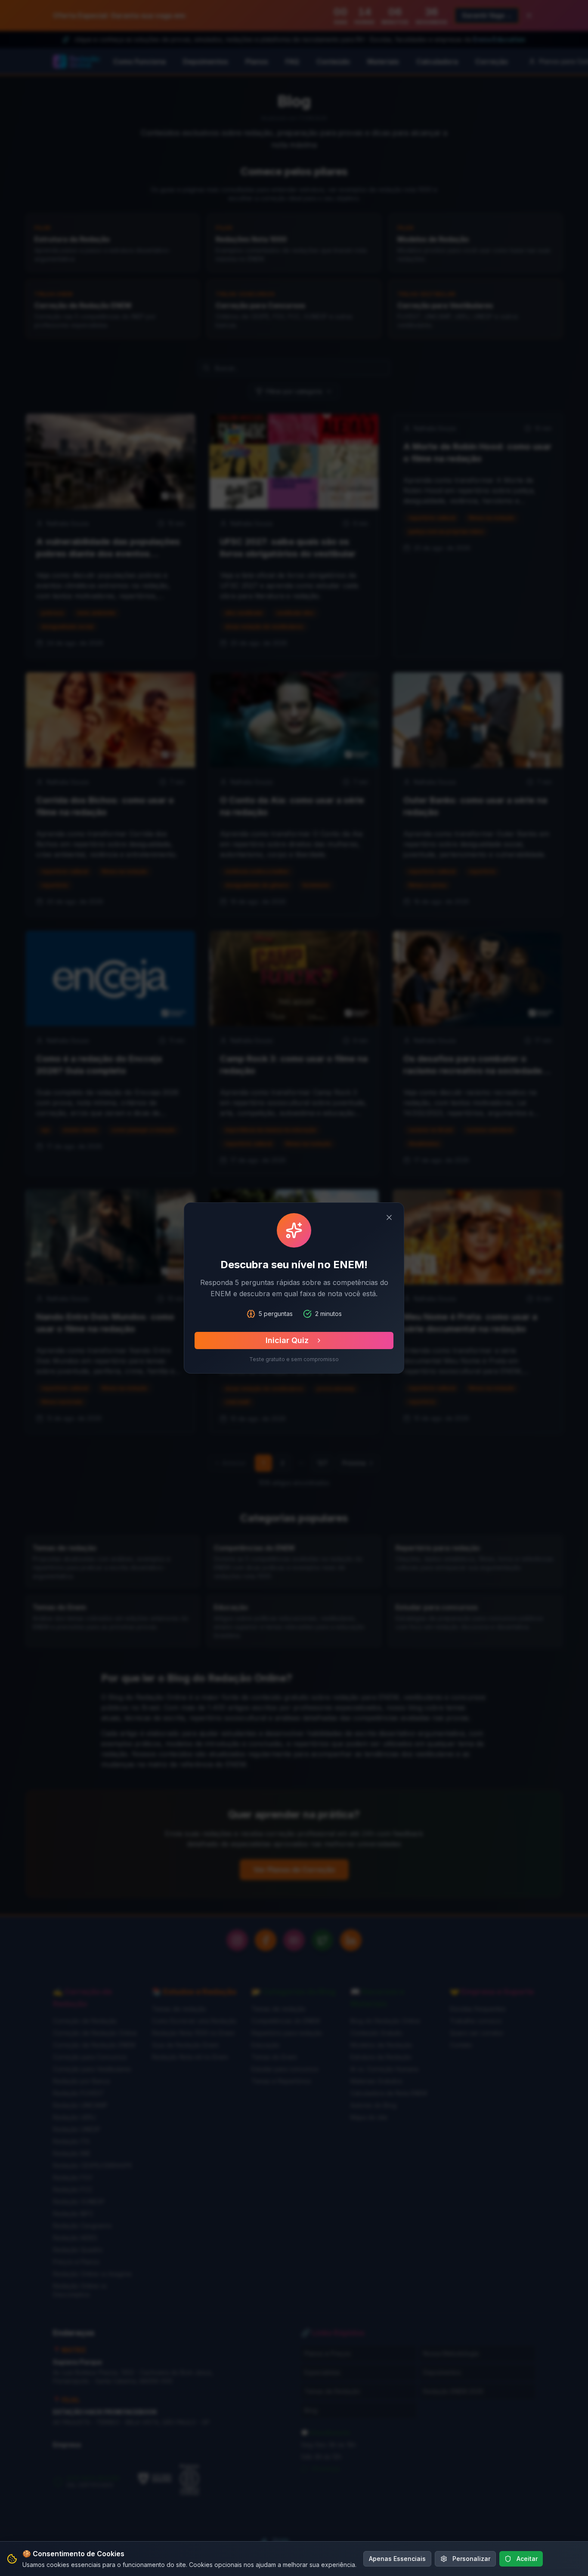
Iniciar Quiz (287, 1340)
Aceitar (527, 2559)
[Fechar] (389, 1217)
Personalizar (471, 2559)
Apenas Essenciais (397, 2559)
